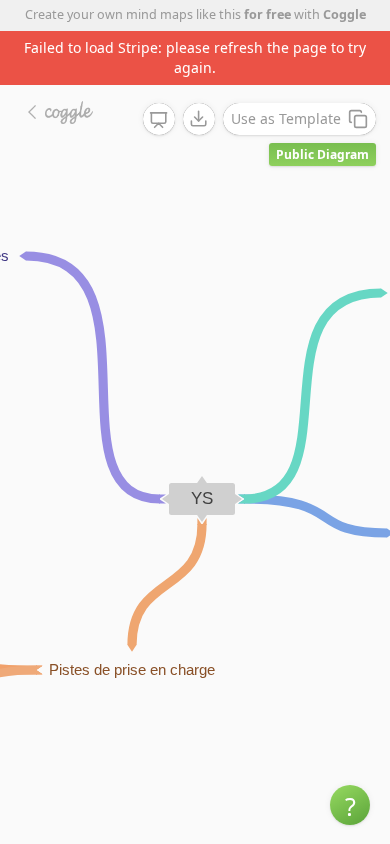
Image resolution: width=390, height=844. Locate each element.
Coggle (344, 14)
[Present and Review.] (159, 120)
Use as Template (286, 118)
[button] (350, 805)
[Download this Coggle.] (199, 119)
